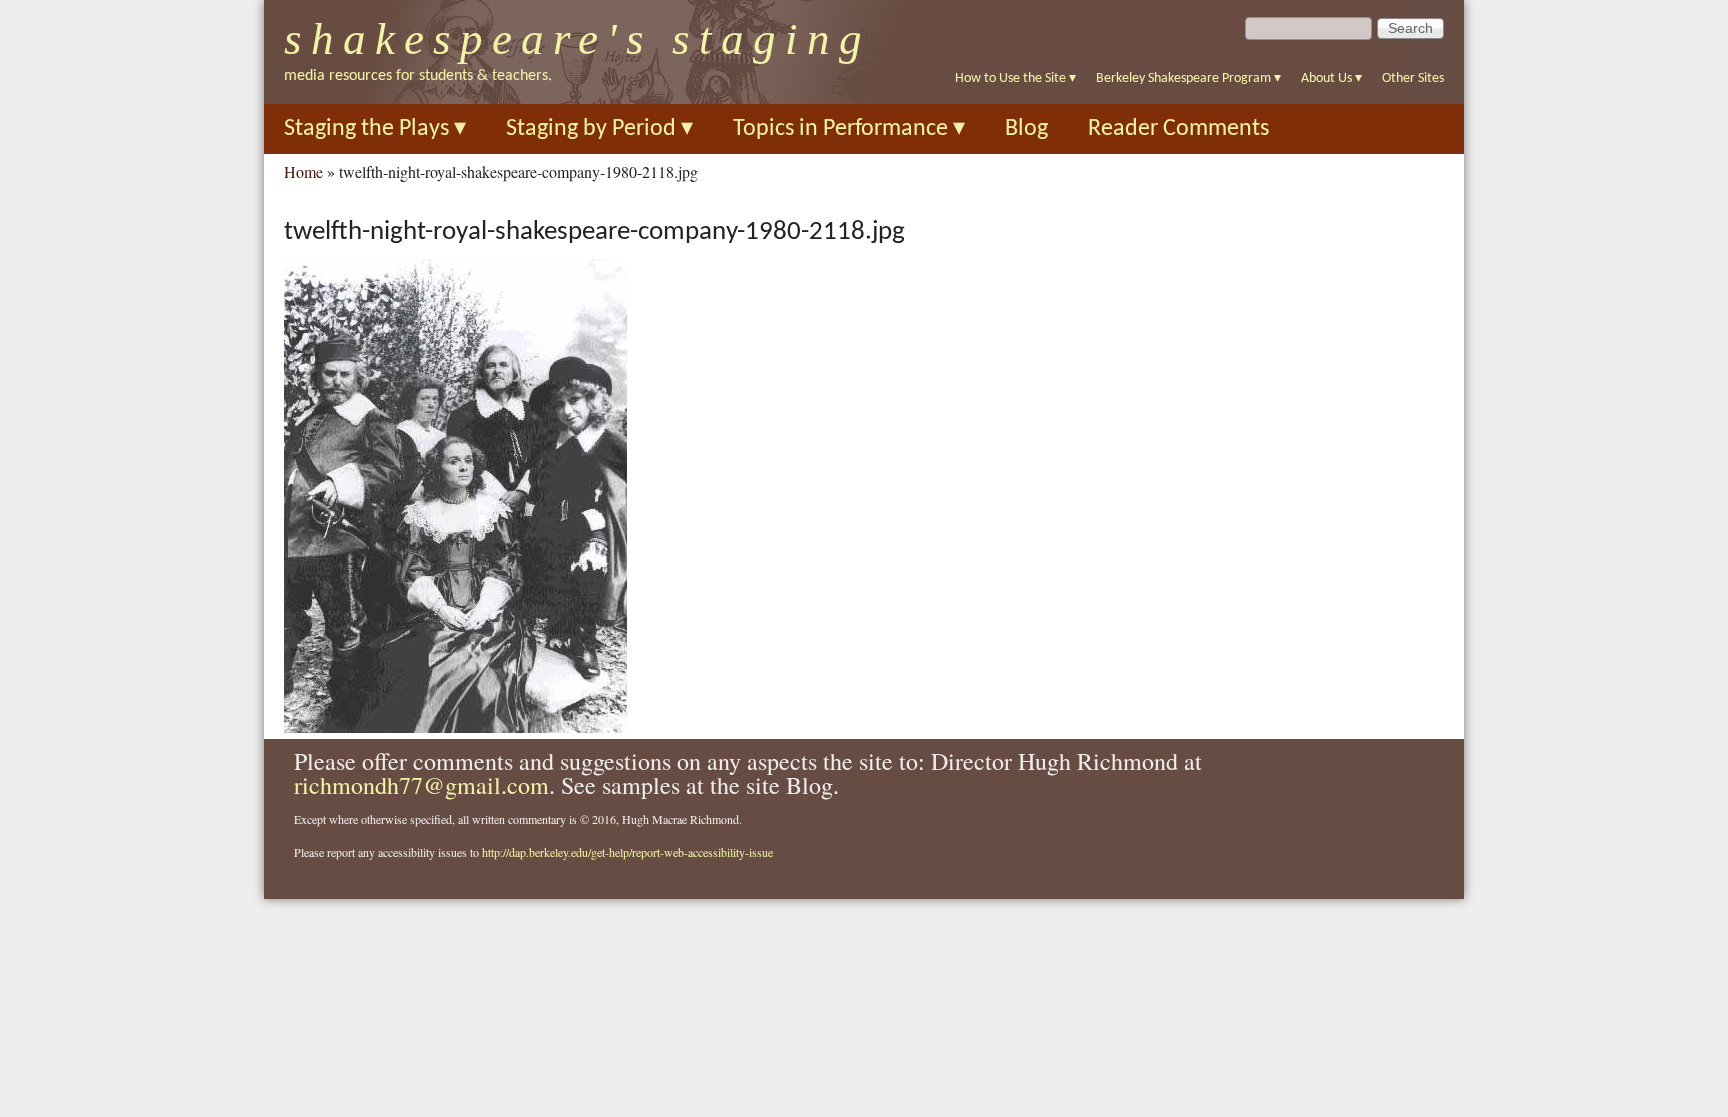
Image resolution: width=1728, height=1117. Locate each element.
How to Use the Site (1015, 78)
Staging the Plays (375, 129)
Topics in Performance (849, 129)
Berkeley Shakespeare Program (1188, 78)
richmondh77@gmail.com (421, 785)
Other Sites (1413, 78)
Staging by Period (599, 129)
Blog (1026, 129)
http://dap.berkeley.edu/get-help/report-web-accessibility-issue (627, 852)
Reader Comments (1178, 129)
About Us (1331, 78)
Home (303, 171)
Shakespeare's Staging (577, 39)
